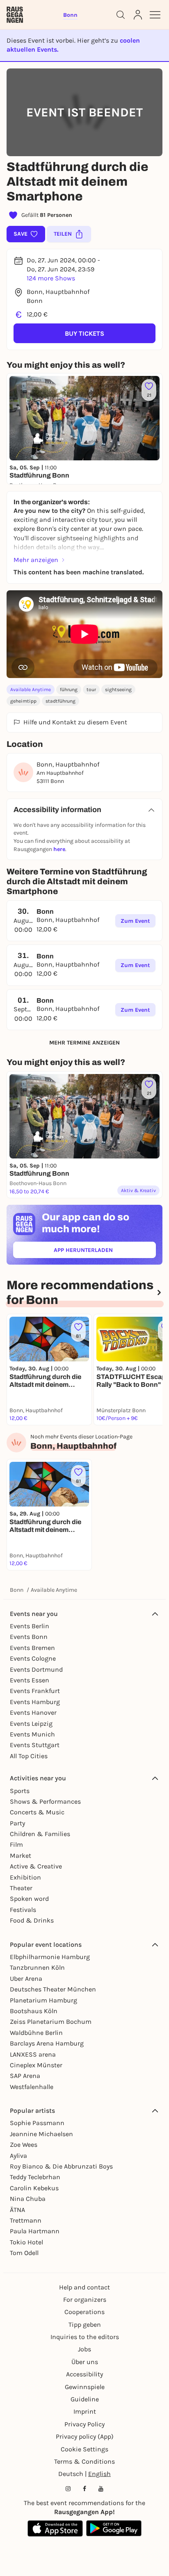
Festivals (23, 1910)
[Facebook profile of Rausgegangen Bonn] (84, 2489)
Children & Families (40, 1834)
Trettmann (26, 2220)
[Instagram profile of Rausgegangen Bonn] (68, 2489)
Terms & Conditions (84, 2461)
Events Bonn (29, 1637)
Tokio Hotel (26, 2242)
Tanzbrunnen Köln (37, 1967)
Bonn (17, 1590)
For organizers (85, 2300)
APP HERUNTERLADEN (102, 1252)
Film (16, 1844)
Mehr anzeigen (36, 560)
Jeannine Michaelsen (41, 2134)
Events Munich (32, 1734)
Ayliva (18, 2156)
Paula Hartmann (35, 2231)
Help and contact (84, 2287)
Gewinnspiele (85, 2387)
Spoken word (29, 1899)
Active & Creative (36, 1866)
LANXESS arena (33, 2054)
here (59, 849)
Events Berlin (30, 1626)
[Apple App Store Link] (55, 2528)
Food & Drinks (32, 1920)
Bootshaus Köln (34, 2011)
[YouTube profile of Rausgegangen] (101, 2489)
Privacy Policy (84, 2424)
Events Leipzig (31, 1724)
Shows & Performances (45, 1801)
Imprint (85, 2411)
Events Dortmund (36, 1669)
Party (17, 1823)
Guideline (85, 2399)
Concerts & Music (37, 1812)
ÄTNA (17, 2210)
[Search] (121, 15)
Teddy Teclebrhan (35, 2177)
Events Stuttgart (35, 1745)
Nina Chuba (28, 2199)
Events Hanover (33, 1712)
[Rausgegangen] (15, 15)
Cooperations (84, 2312)
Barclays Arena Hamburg (47, 2043)
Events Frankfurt (35, 1691)
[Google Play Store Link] (114, 2528)
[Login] (138, 15)
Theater (21, 1888)
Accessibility (84, 2374)
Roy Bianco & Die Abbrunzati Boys (61, 2166)
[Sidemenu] (155, 15)
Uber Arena (26, 1979)
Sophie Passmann (37, 2123)
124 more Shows (51, 278)
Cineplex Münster (36, 2065)
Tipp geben (85, 2325)
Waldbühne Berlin (36, 2033)
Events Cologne (33, 1658)
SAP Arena (25, 2076)
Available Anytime (31, 690)
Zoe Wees (24, 2145)
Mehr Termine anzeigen (84, 1043)
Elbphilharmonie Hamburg (50, 1957)
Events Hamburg (35, 1702)
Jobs (84, 2349)
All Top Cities (29, 1756)
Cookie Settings (84, 2449)
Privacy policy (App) (85, 2436)
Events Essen (30, 1680)
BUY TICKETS (84, 333)
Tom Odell (24, 2253)
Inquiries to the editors (85, 2337)
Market (21, 1856)
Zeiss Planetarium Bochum (51, 2022)
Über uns (85, 2362)
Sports (20, 1791)
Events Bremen (32, 1648)
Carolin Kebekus (34, 2188)
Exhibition (25, 1877)
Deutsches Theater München (53, 1989)
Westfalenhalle (32, 2087)
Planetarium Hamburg (43, 2000)
